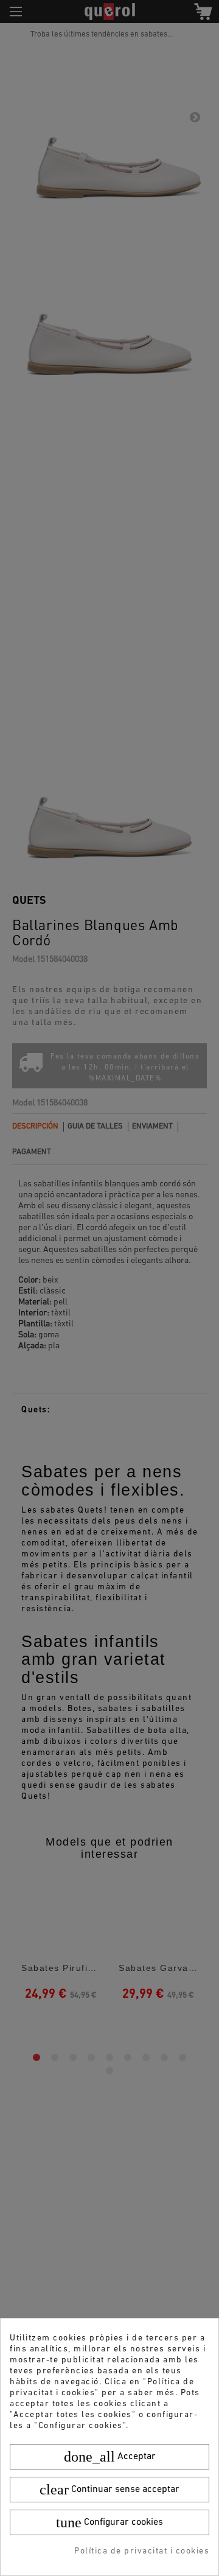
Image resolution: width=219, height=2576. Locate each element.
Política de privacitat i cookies (142, 2551)
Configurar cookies (109, 2522)
